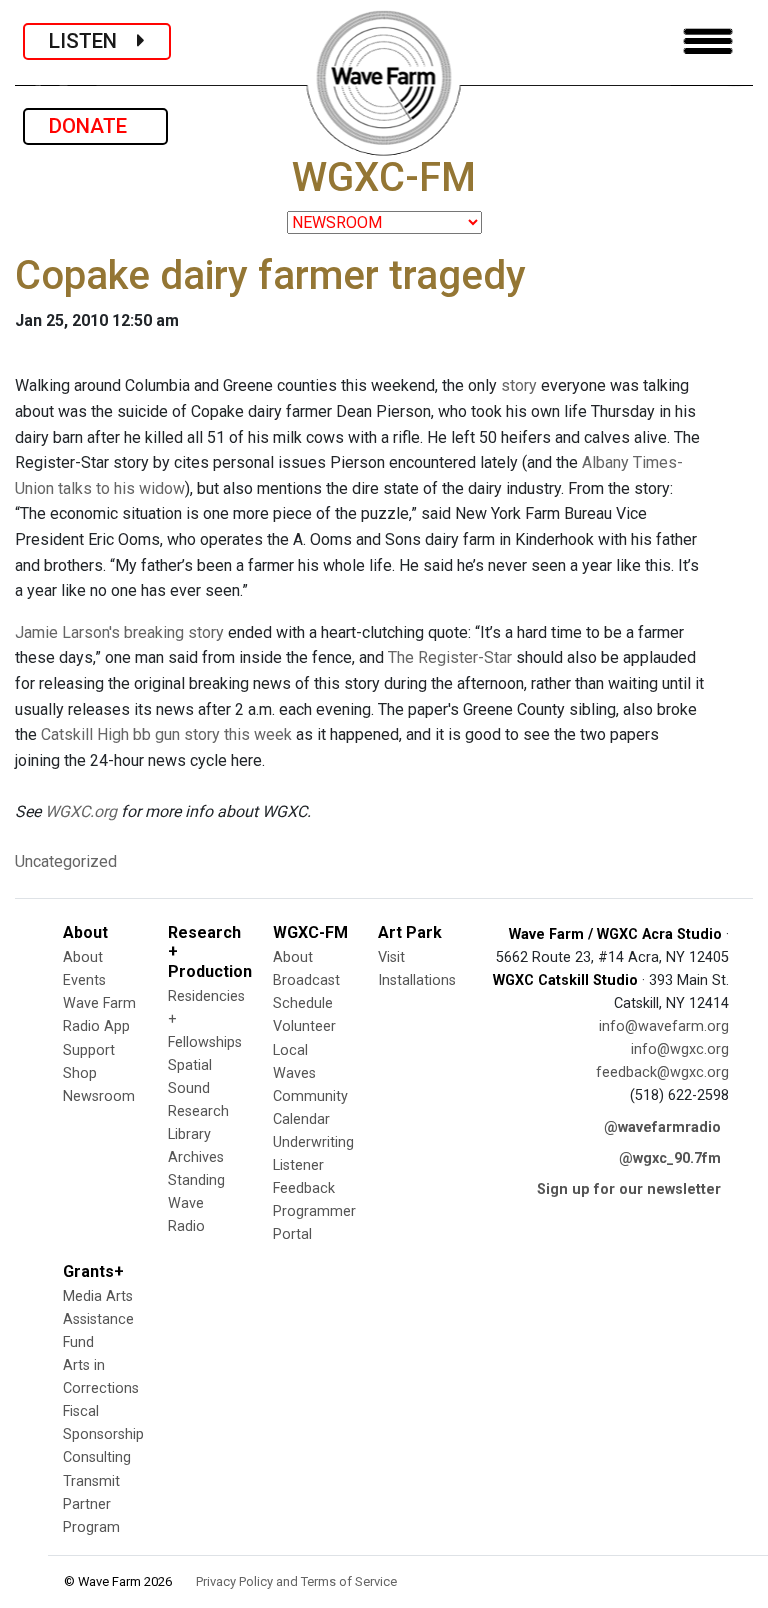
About (83, 957)
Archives (196, 1157)
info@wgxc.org (680, 1049)
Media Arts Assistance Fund (98, 1319)
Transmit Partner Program (91, 1504)
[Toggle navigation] (708, 41)
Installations (417, 980)
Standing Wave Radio (196, 1203)
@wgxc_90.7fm (670, 1158)
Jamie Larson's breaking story (119, 632)
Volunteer (304, 1026)
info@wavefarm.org (664, 1026)
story (519, 385)
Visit (391, 957)
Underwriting (313, 1142)
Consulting (97, 1457)
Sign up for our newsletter (629, 1189)
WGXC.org (81, 811)
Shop (80, 1073)
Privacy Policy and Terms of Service (296, 1581)
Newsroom (99, 1096)
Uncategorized (66, 861)
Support (89, 1050)
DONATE (95, 126)
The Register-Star (450, 657)
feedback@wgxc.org (662, 1072)
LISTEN (93, 41)
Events (84, 980)
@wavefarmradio (662, 1127)
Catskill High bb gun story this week (166, 734)
